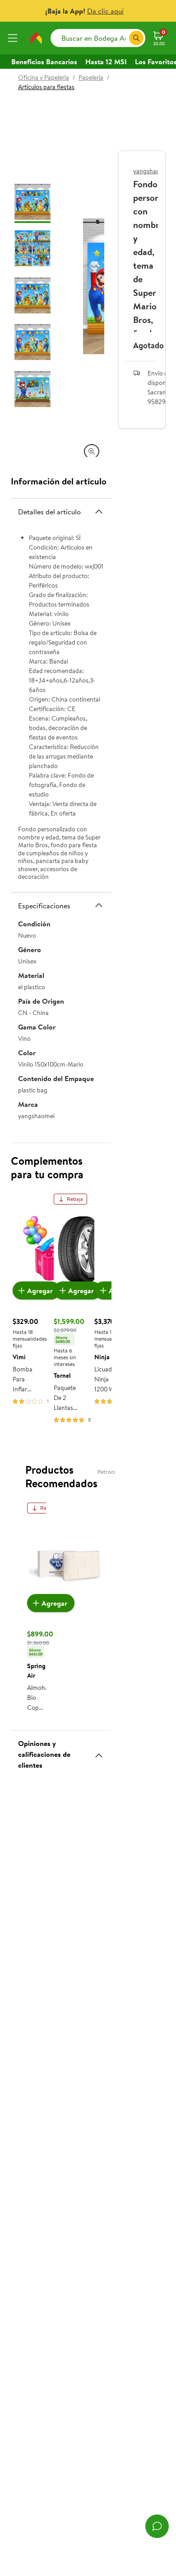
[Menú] (14, 38)
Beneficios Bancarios (44, 62)
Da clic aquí (105, 11)
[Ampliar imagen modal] (92, 451)
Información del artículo (59, 481)
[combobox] (98, 38)
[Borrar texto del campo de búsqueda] (122, 38)
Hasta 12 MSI (106, 62)
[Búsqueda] (136, 38)
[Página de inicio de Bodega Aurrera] (36, 38)
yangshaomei (151, 171)
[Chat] (157, 2526)
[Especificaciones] (99, 905)
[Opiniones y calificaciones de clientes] (99, 1752)
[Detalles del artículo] (99, 512)
